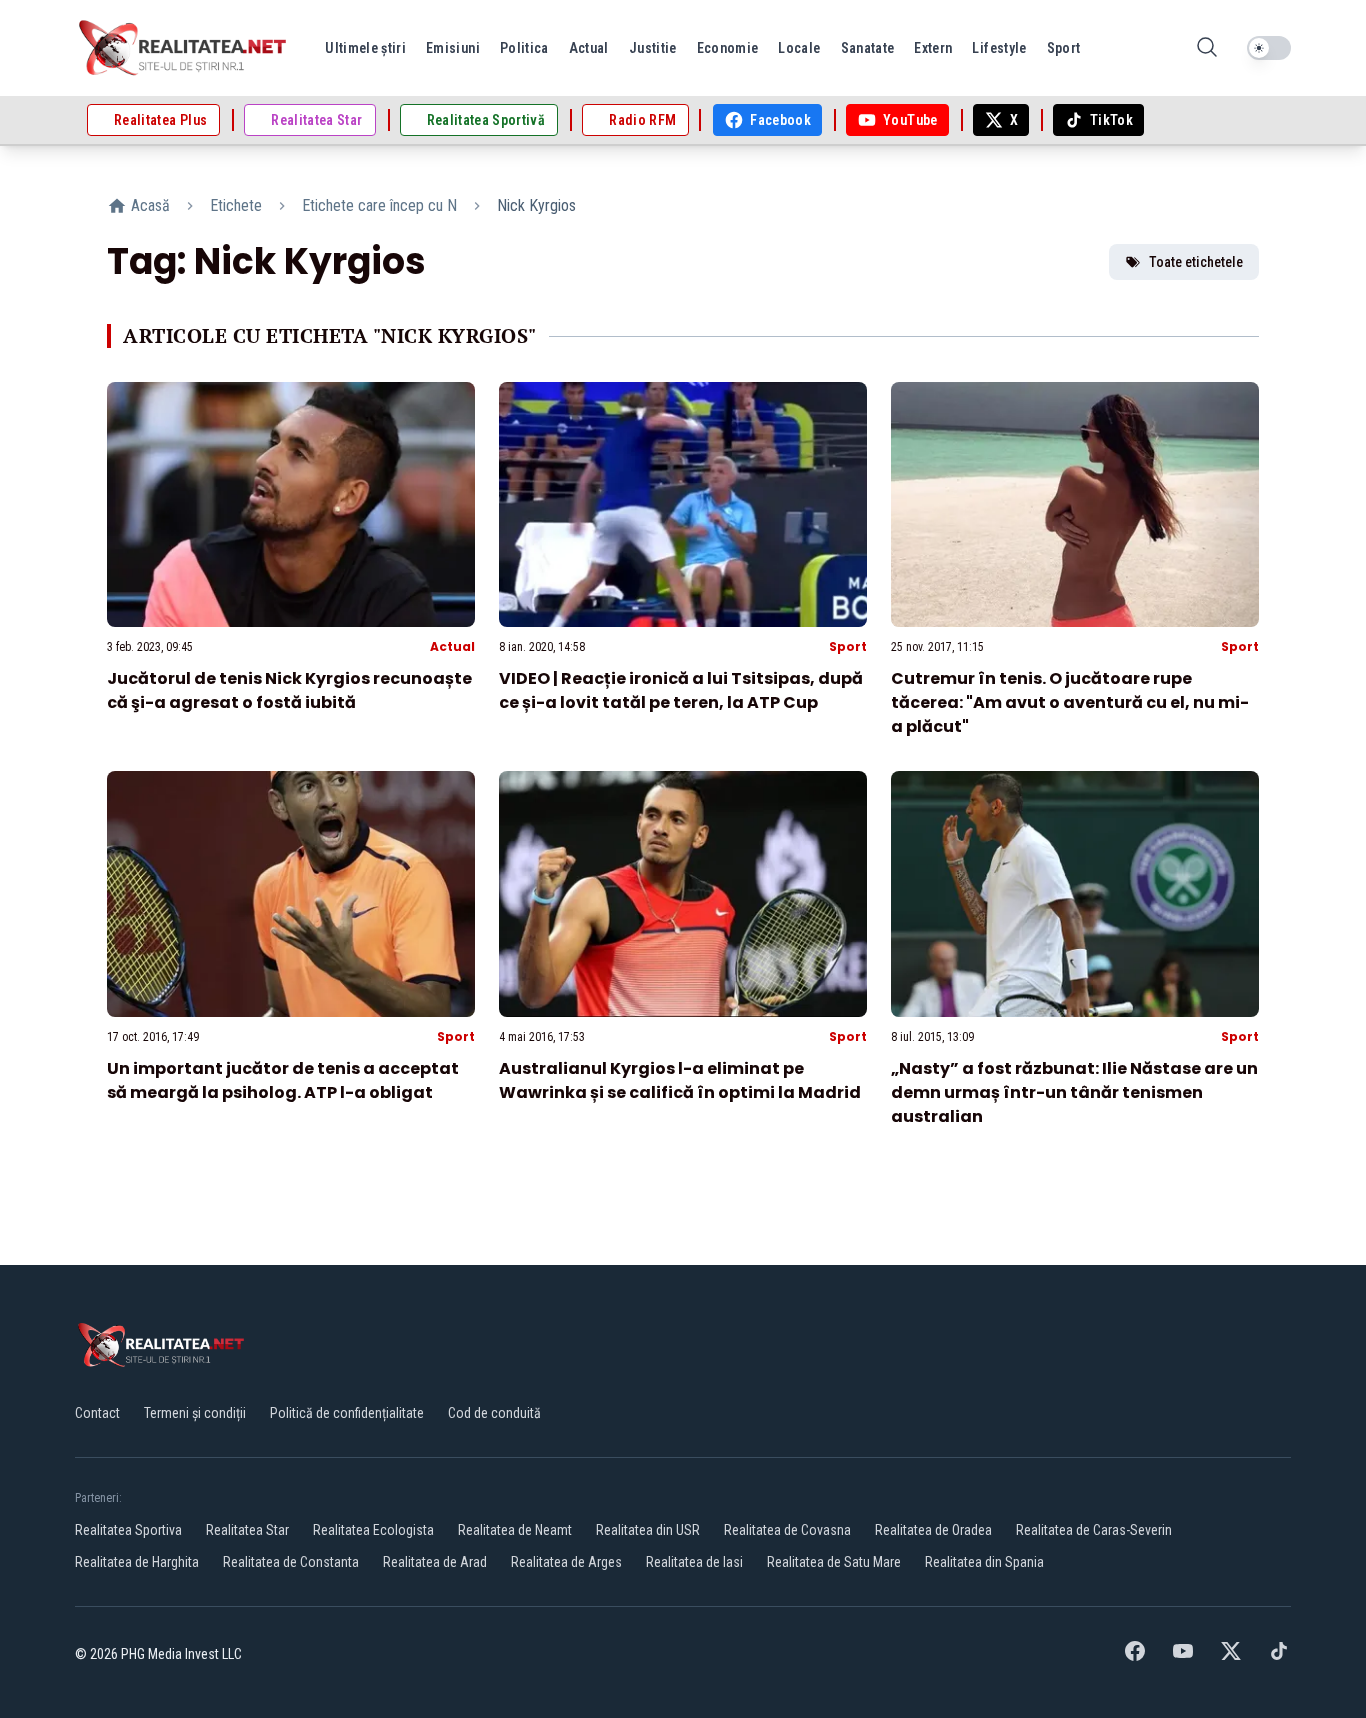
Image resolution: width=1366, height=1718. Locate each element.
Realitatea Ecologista (373, 1530)
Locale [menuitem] (799, 48)
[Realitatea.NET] (184, 48)
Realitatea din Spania (984, 1562)
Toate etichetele (1196, 262)
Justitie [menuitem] (653, 48)
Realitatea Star (247, 1530)
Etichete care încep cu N (379, 205)
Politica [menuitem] (524, 48)
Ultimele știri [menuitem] (365, 48)
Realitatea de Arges (566, 1562)
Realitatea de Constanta (291, 1562)
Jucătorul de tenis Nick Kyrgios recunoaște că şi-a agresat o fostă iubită (289, 690)
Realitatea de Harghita (137, 1562)
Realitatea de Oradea (933, 1530)
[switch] (1269, 48)
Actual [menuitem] (589, 48)
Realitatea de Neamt (515, 1530)
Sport (848, 646)
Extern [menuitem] (933, 48)
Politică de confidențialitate (347, 1413)
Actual (452, 646)
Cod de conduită (494, 1413)
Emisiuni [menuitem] (453, 48)
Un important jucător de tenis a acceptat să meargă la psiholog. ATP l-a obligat (283, 1080)
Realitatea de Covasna (787, 1530)
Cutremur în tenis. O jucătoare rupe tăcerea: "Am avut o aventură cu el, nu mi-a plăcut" (1070, 702)
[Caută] (1207, 48)
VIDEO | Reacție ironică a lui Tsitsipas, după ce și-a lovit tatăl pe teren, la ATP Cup (681, 690)
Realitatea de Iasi (694, 1562)
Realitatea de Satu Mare (834, 1562)
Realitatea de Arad (435, 1562)
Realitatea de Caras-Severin (1094, 1530)
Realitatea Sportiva (128, 1530)
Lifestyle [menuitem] (999, 48)
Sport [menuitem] (1064, 48)
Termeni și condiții (195, 1413)
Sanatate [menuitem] (868, 48)
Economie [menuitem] (728, 48)
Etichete (236, 205)
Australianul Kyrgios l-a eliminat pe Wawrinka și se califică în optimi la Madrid (680, 1080)
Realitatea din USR (648, 1530)
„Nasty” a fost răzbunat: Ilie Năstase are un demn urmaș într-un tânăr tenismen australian (1074, 1092)
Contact (97, 1413)
